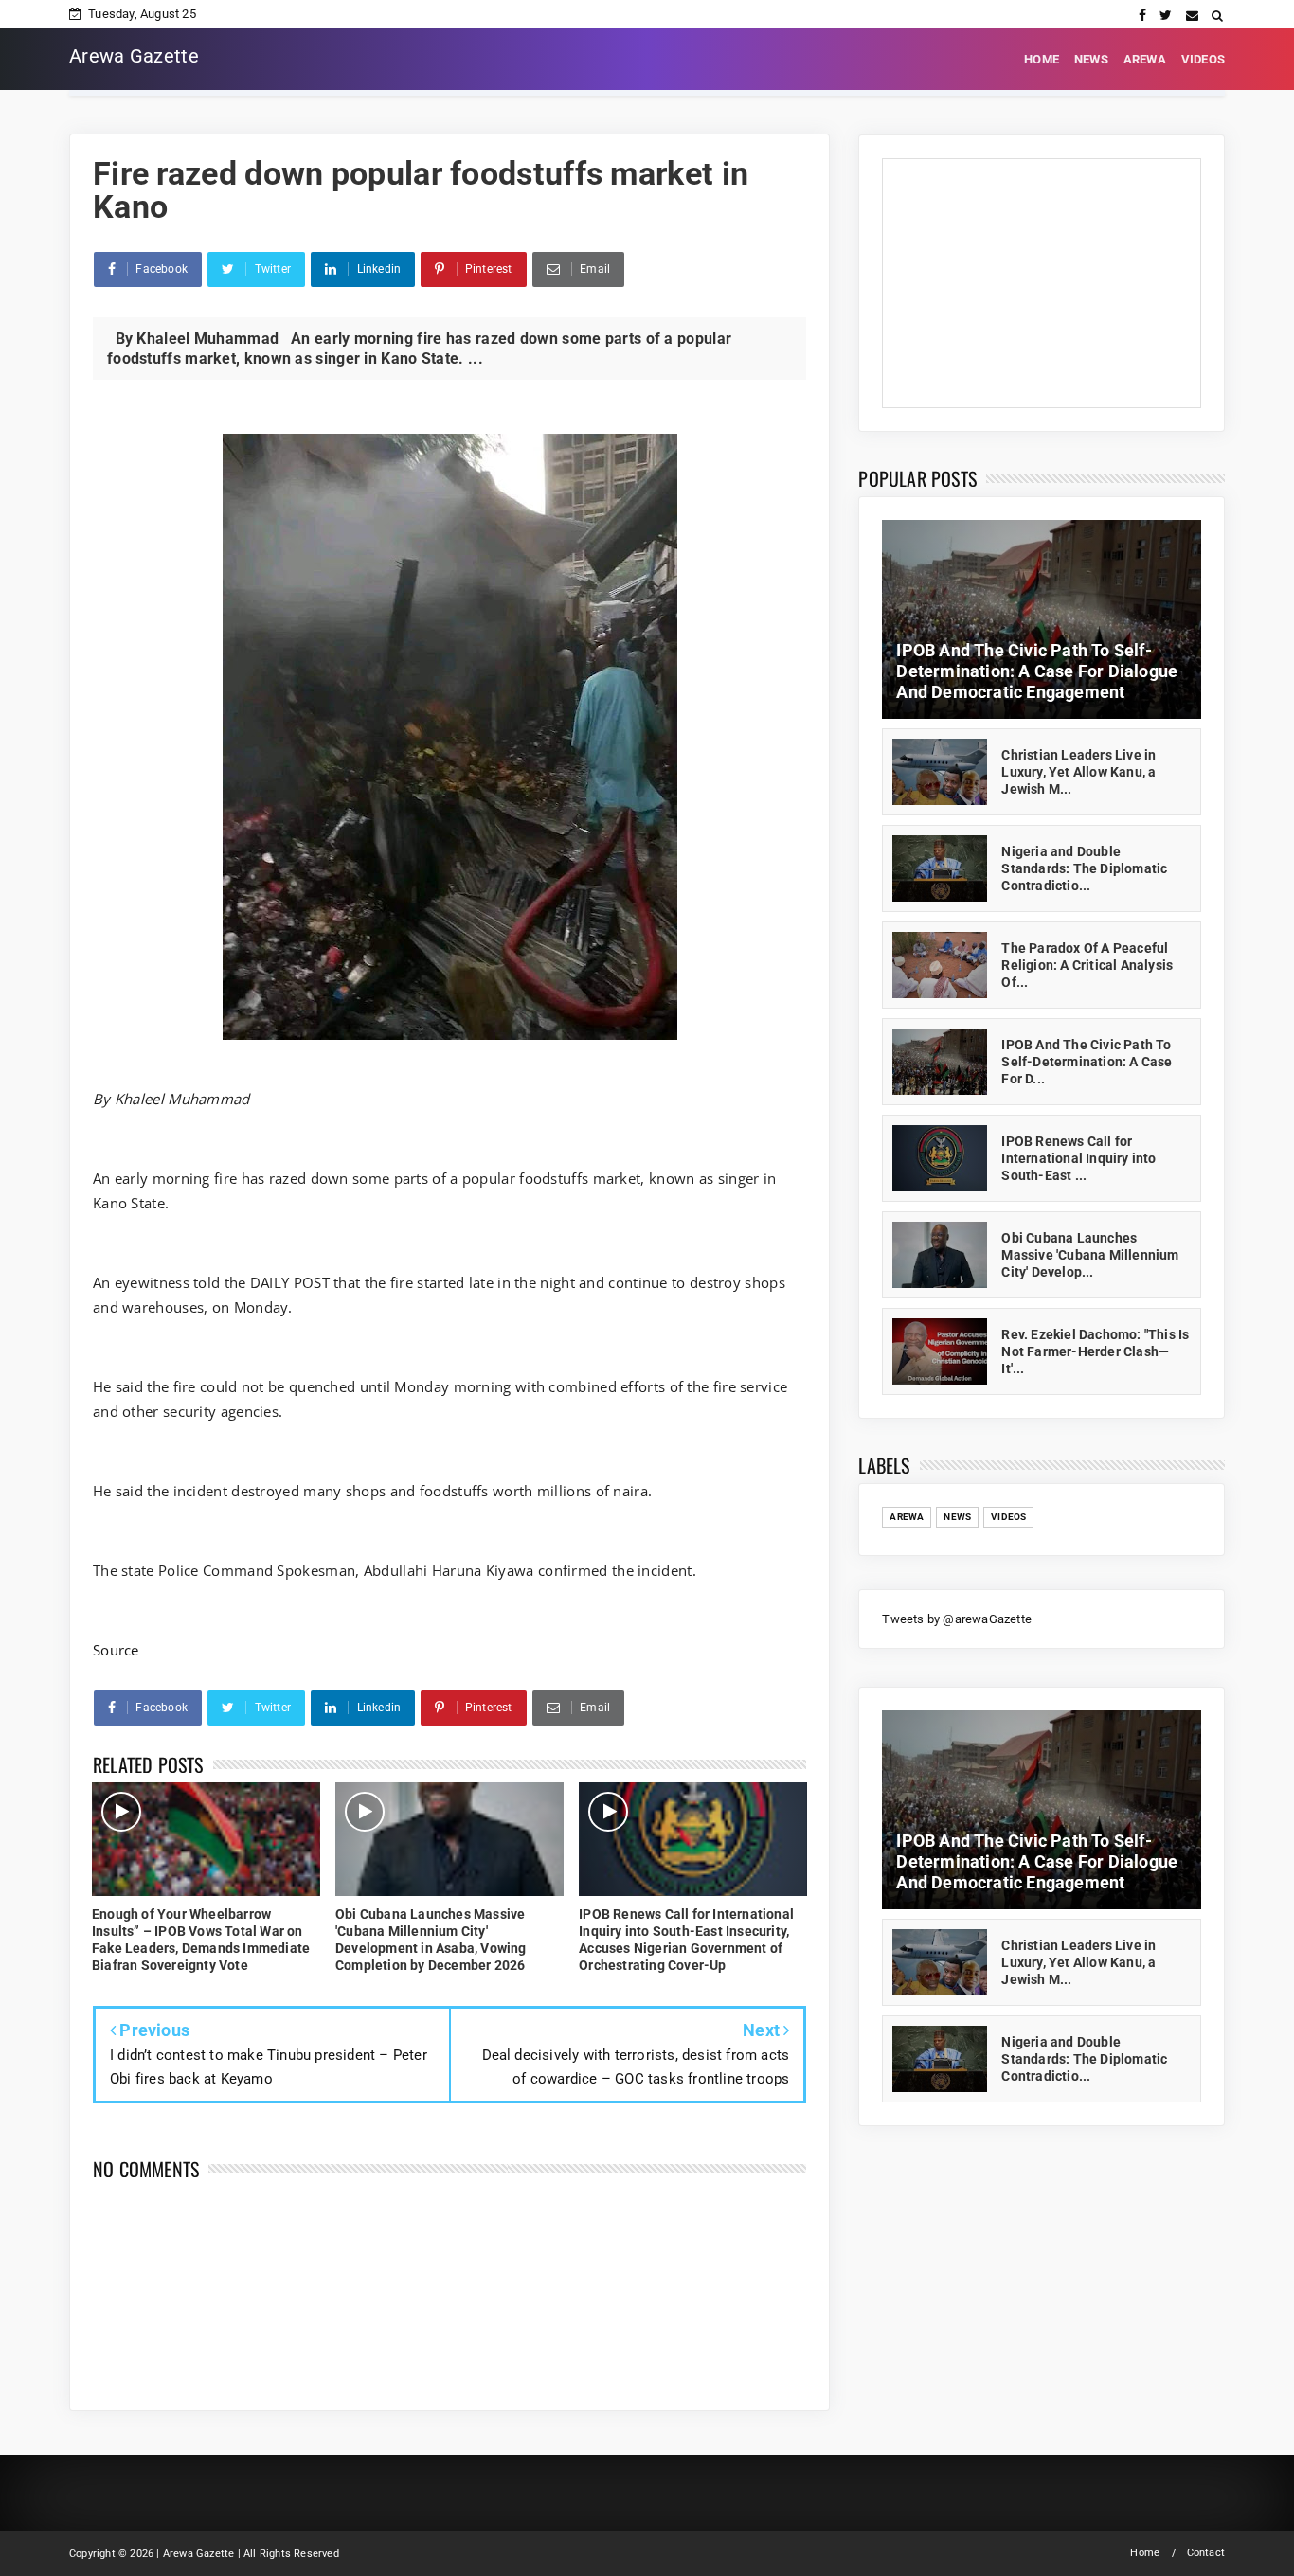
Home (1145, 2553)
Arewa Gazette (134, 56)
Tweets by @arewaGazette (957, 1619)
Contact (1206, 2553)
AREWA (1145, 59)
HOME (1042, 59)
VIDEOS (1203, 59)
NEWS (1091, 59)
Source (116, 1650)
